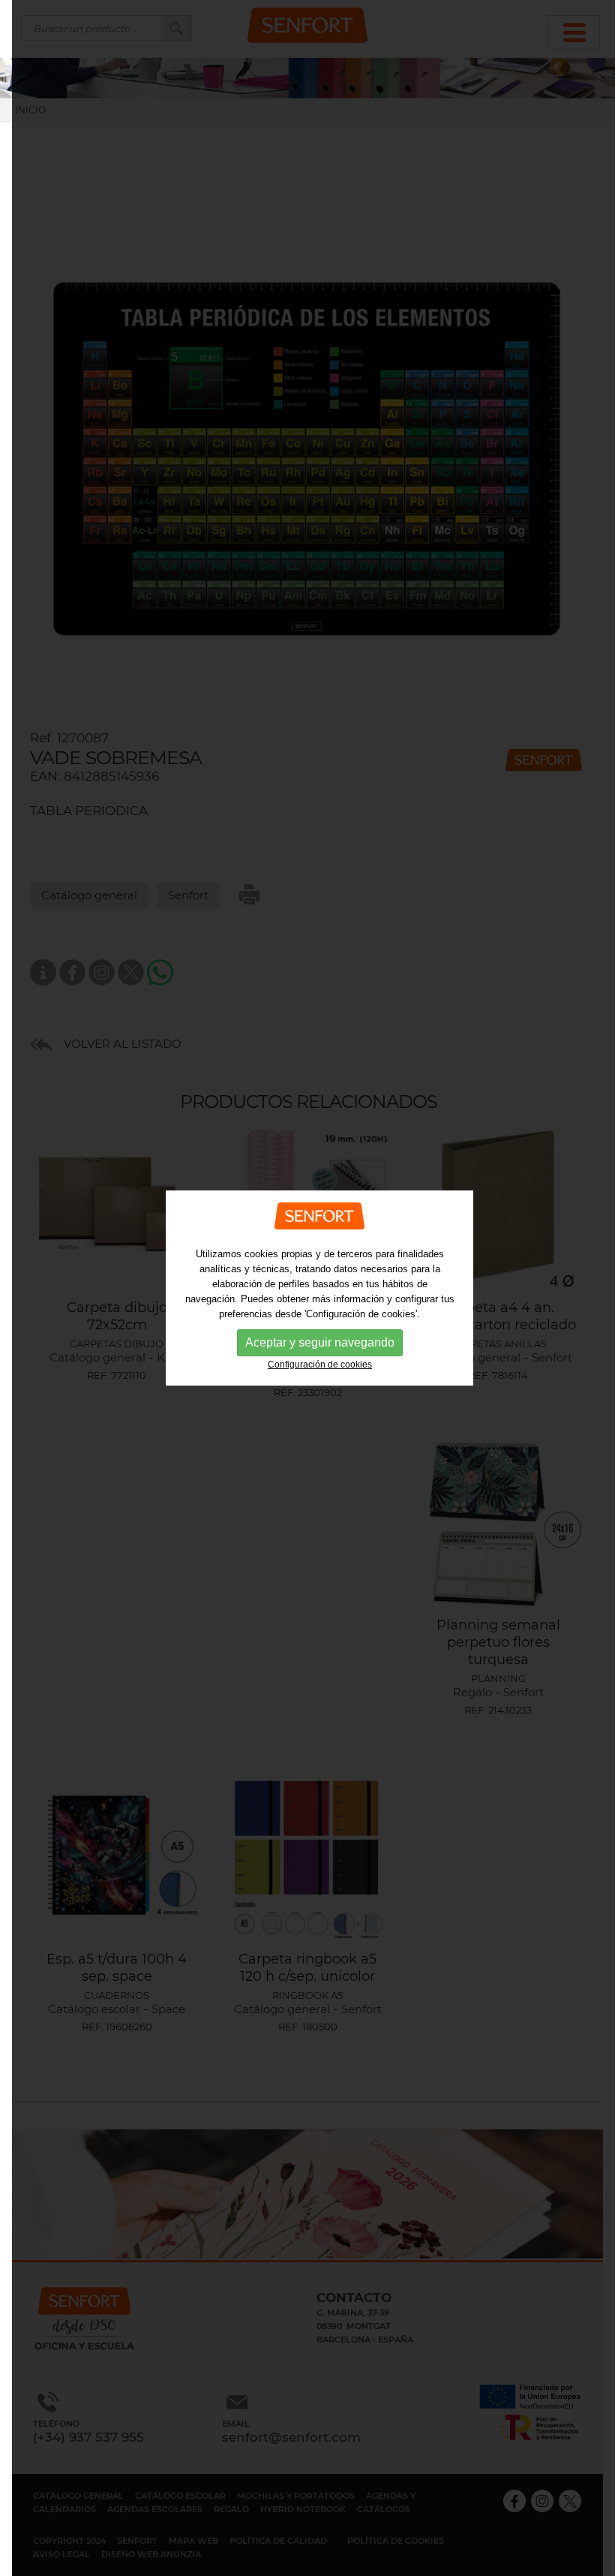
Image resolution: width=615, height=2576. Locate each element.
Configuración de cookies (320, 1365)
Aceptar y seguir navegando (320, 1342)
